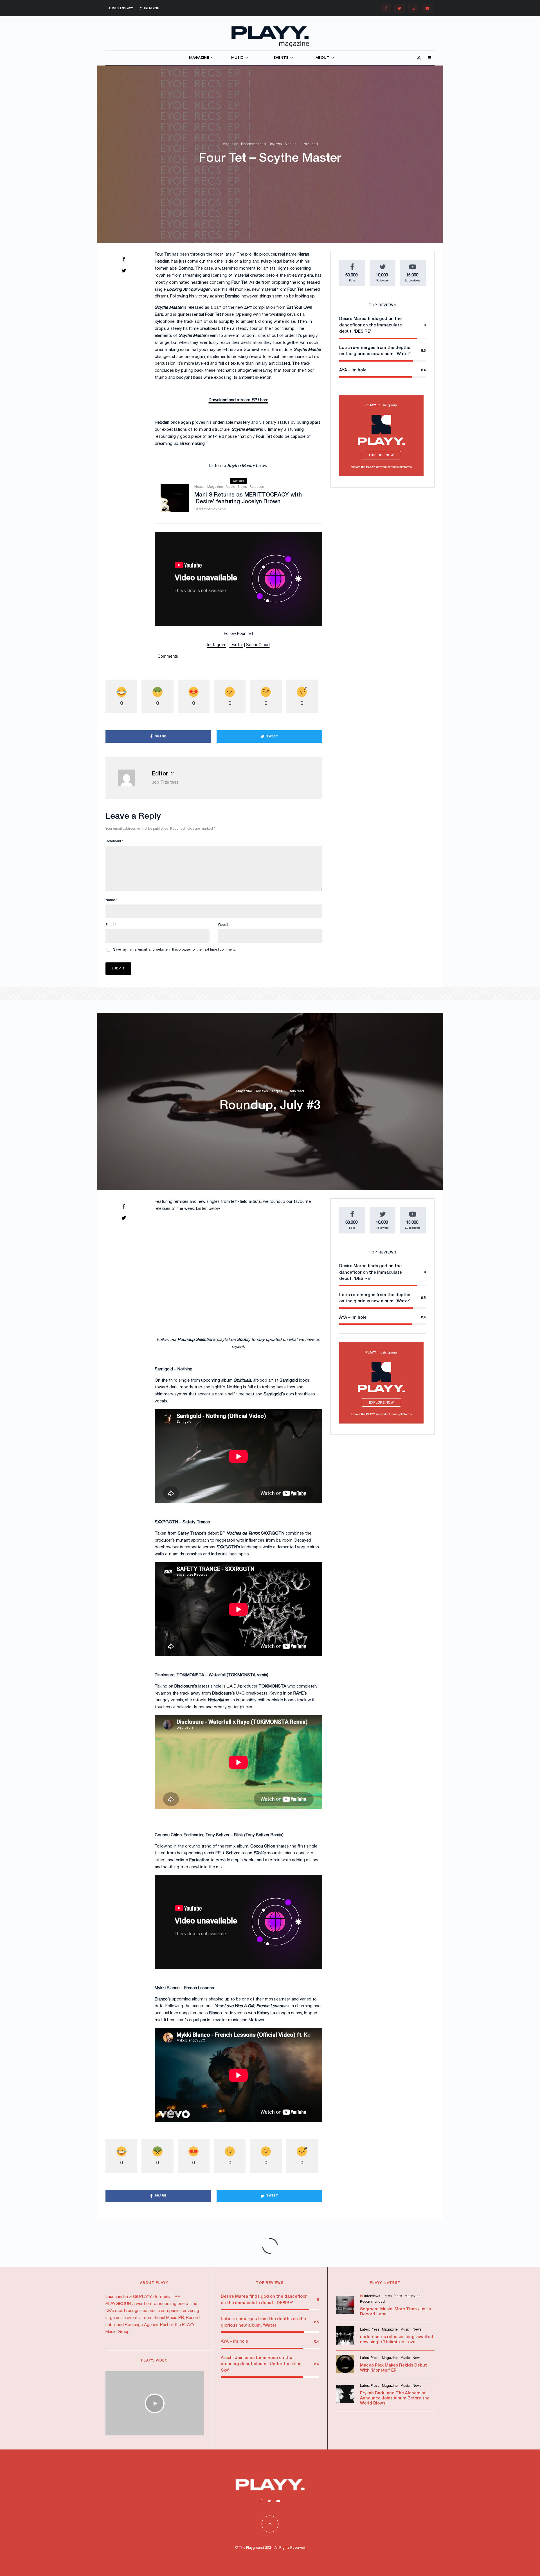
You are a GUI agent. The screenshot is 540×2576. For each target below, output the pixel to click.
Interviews (372, 2296)
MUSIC (237, 58)
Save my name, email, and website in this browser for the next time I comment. (174, 950)
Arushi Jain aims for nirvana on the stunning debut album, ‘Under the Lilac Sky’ (261, 2364)
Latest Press (392, 2296)
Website (224, 925)
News (242, 487)
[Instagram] (413, 8)
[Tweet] (124, 270)
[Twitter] (399, 8)
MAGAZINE (199, 58)
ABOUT (322, 58)
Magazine (230, 144)
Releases (257, 487)
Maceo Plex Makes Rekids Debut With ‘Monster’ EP (393, 2368)
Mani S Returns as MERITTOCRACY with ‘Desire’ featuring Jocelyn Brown (248, 498)
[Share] (124, 259)
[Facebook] (386, 8)
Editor (160, 774)
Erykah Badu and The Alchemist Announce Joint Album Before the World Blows (395, 2398)
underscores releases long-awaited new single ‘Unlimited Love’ (397, 2340)
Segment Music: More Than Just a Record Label (395, 2312)
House (199, 487)
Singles (290, 144)
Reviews (275, 144)
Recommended (253, 144)
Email (111, 925)
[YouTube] (427, 8)
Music (230, 487)
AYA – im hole (353, 370)
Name (111, 900)
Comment (114, 841)
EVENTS (281, 58)
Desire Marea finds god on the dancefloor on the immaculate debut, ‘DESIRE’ (371, 325)
